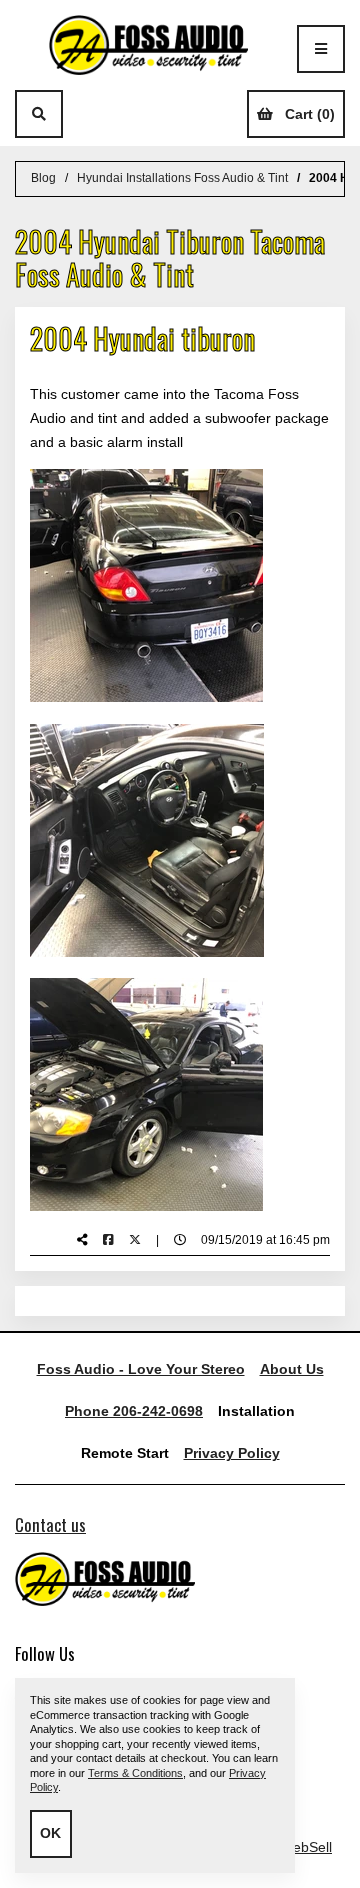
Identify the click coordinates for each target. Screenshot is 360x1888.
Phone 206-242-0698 (134, 1411)
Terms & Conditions (135, 1773)
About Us (292, 1369)
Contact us (50, 1524)
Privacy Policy (232, 1453)
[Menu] (321, 49)
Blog (43, 178)
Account (87, 114)
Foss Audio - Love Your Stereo (141, 1369)
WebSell (306, 1847)
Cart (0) (310, 114)
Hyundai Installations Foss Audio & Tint (182, 178)
